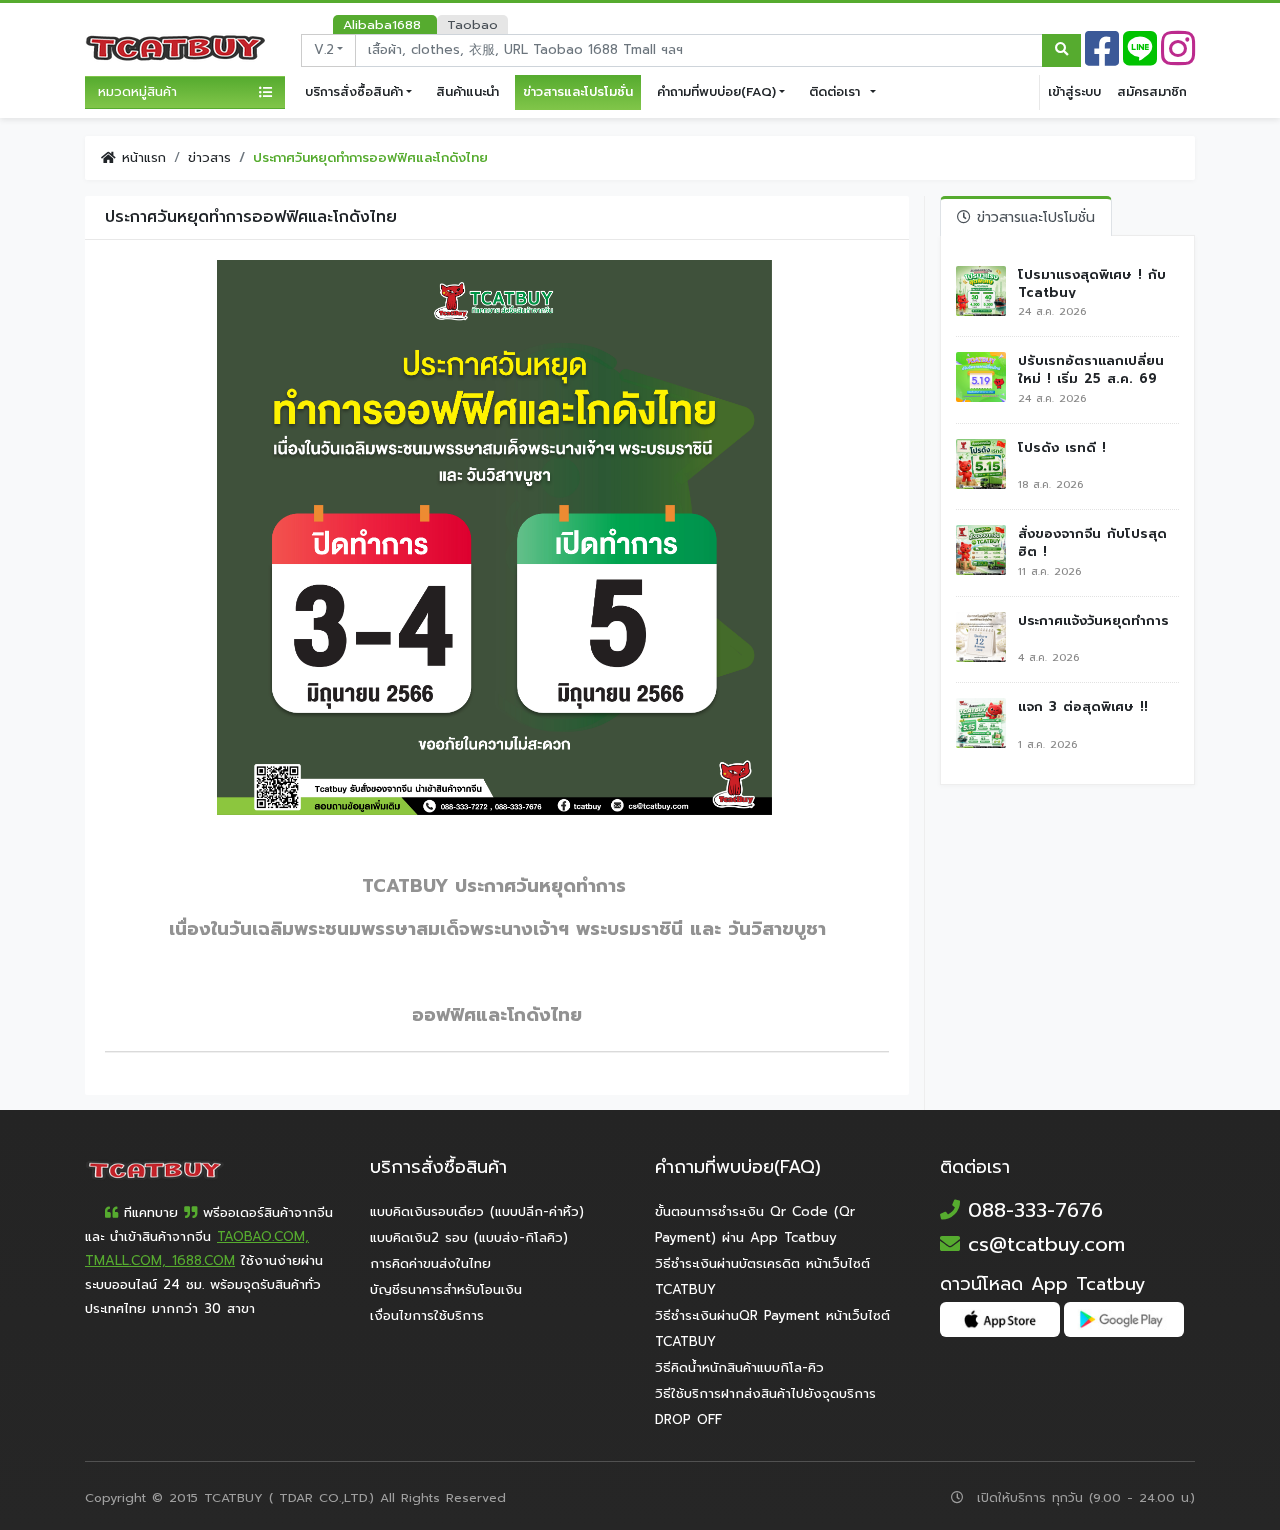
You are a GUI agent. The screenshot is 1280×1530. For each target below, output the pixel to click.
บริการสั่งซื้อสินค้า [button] (354, 91)
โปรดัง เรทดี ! (1062, 448)
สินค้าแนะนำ (467, 91)
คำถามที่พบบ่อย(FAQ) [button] (716, 91)
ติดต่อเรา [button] (837, 91)
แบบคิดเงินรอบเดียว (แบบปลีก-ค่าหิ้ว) (477, 1212)
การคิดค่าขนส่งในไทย (430, 1264)
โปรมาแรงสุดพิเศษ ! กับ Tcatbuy (1092, 282)
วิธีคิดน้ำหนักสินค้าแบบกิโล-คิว (739, 1368)
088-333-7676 (1031, 1210)
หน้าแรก (141, 157)
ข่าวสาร (209, 157)
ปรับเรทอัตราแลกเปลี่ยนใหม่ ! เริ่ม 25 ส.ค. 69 (1091, 368)
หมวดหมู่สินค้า (137, 92)
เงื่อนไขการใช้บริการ (427, 1316)
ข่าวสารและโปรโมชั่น (578, 91)
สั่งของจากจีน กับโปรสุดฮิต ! (1092, 541)
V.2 (324, 50)
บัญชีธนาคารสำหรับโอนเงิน (446, 1290)
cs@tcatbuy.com (1042, 1244)
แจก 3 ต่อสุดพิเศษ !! (1083, 707)
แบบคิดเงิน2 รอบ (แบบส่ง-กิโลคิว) (469, 1238)
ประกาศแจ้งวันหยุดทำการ (1093, 621)
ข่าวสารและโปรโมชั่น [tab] (1033, 217)
